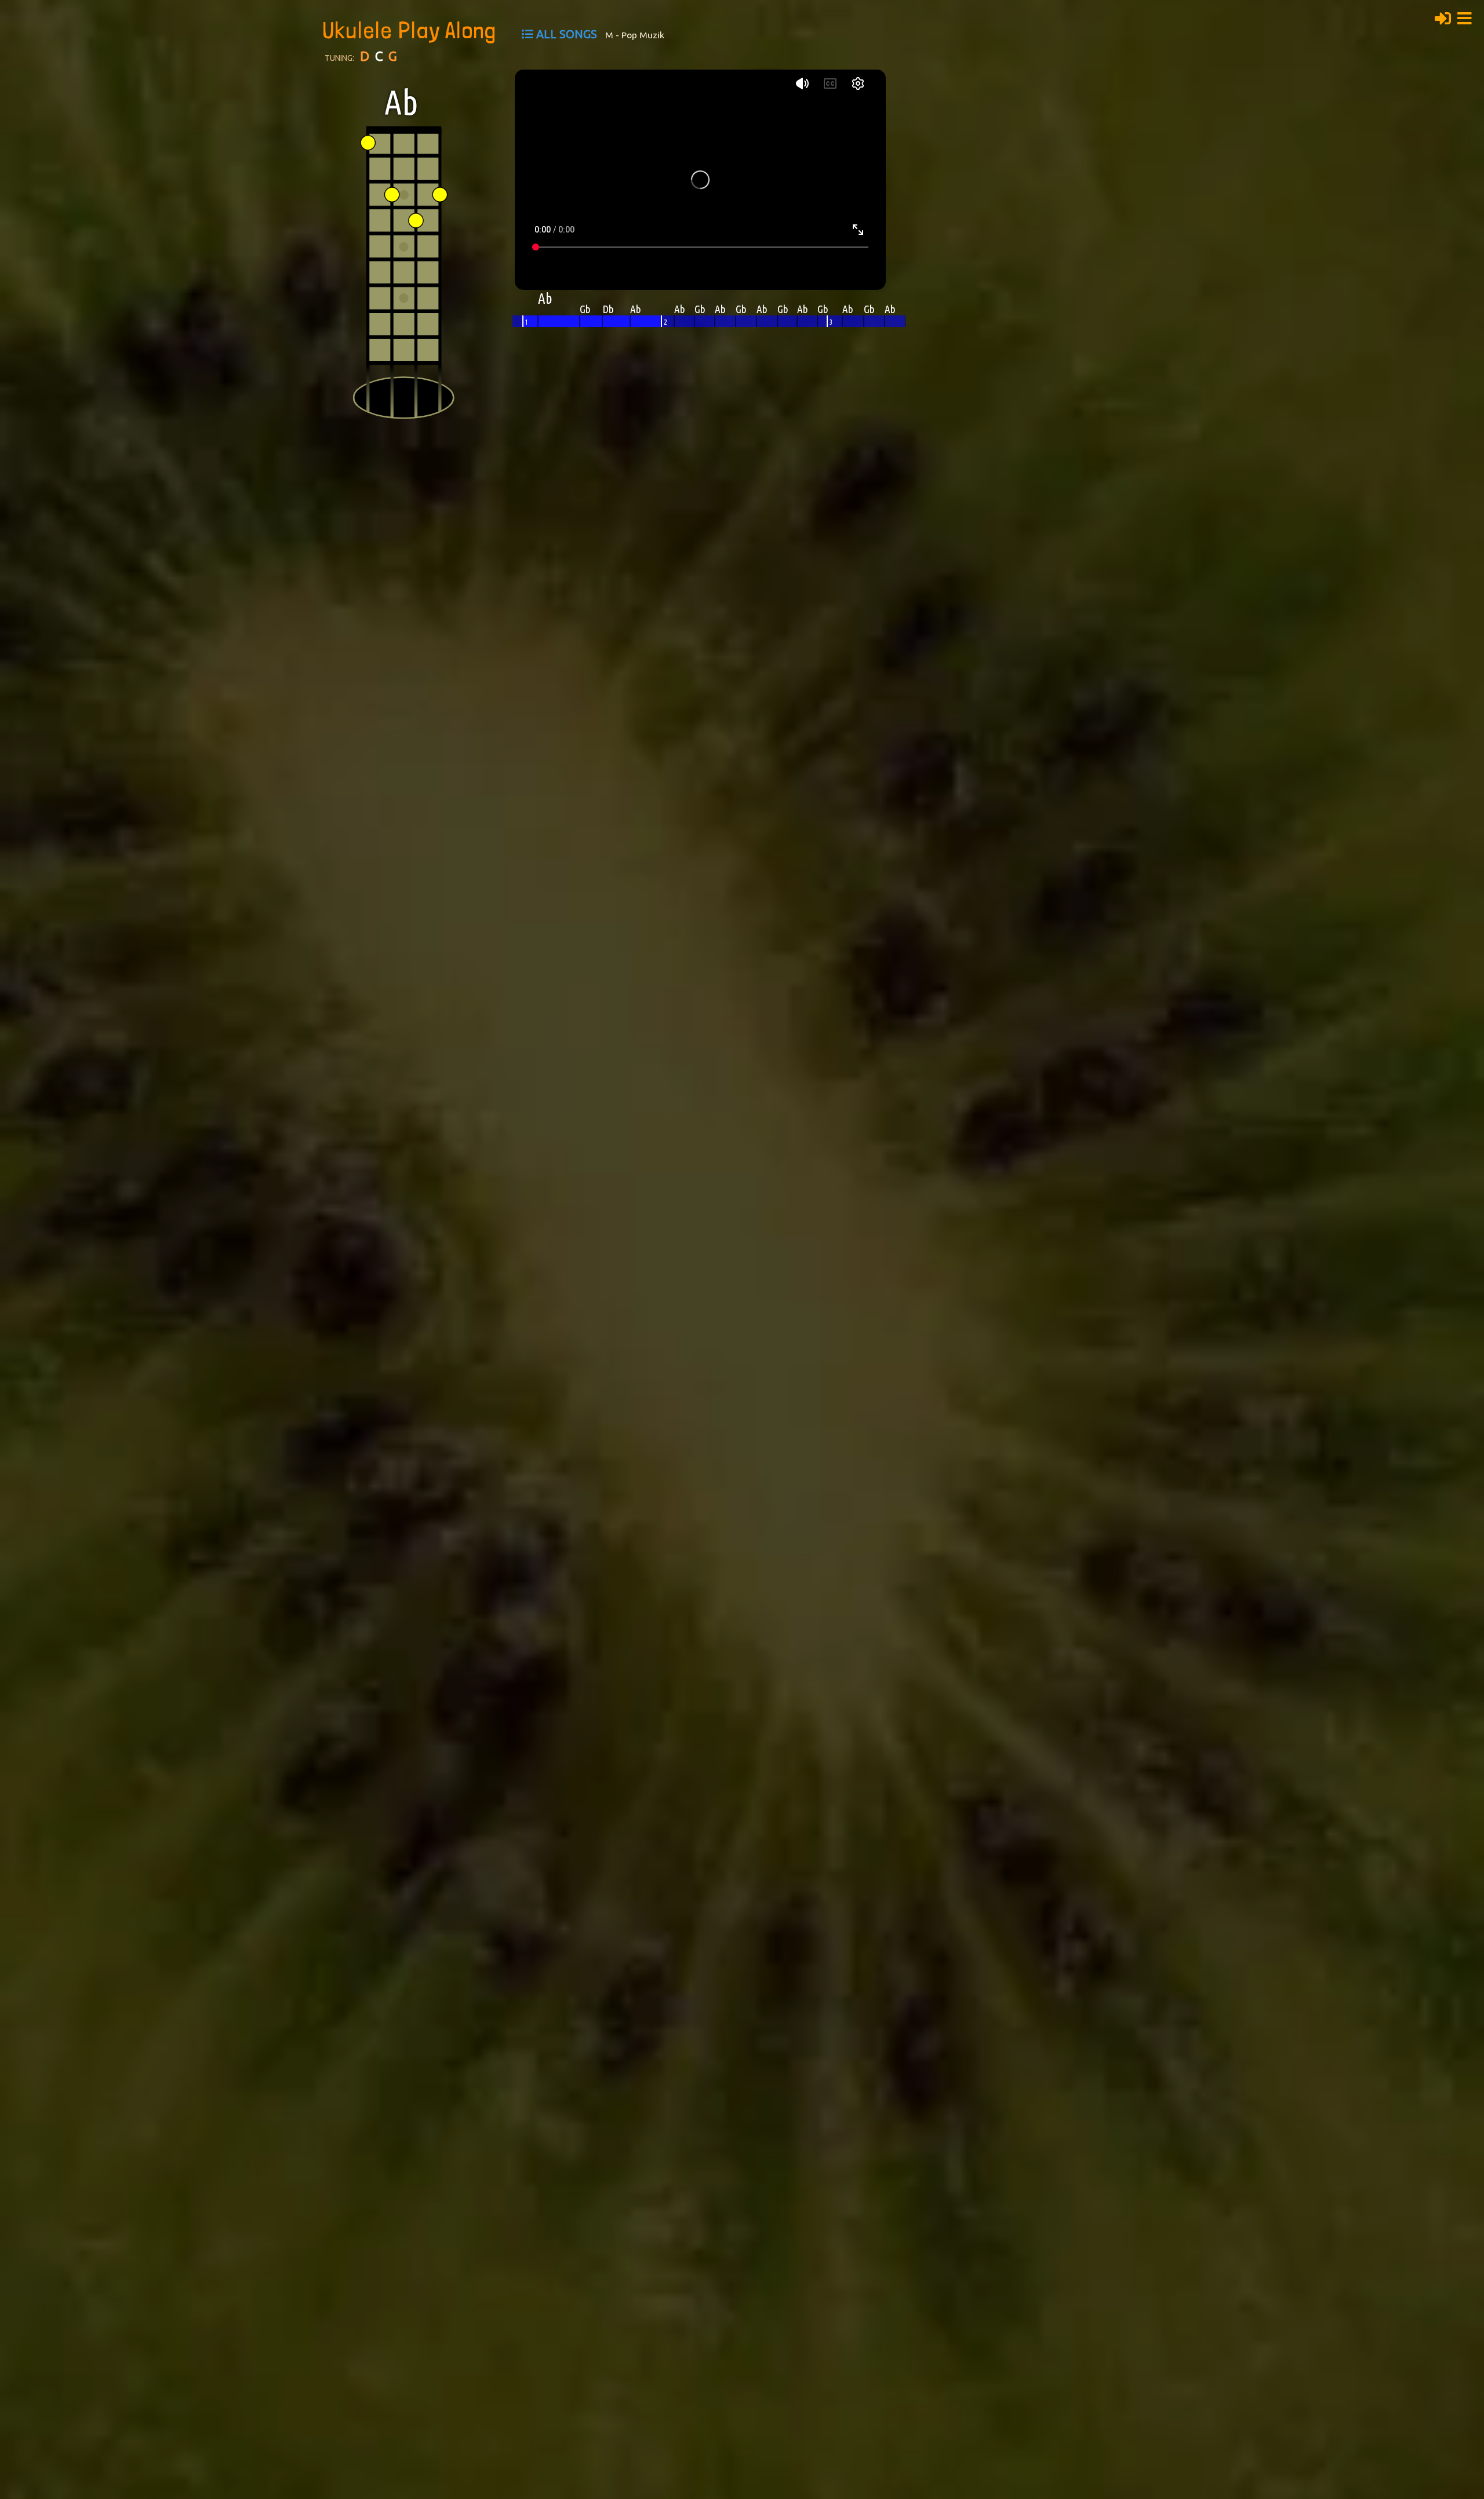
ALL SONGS (567, 34)
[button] (1468, 17)
